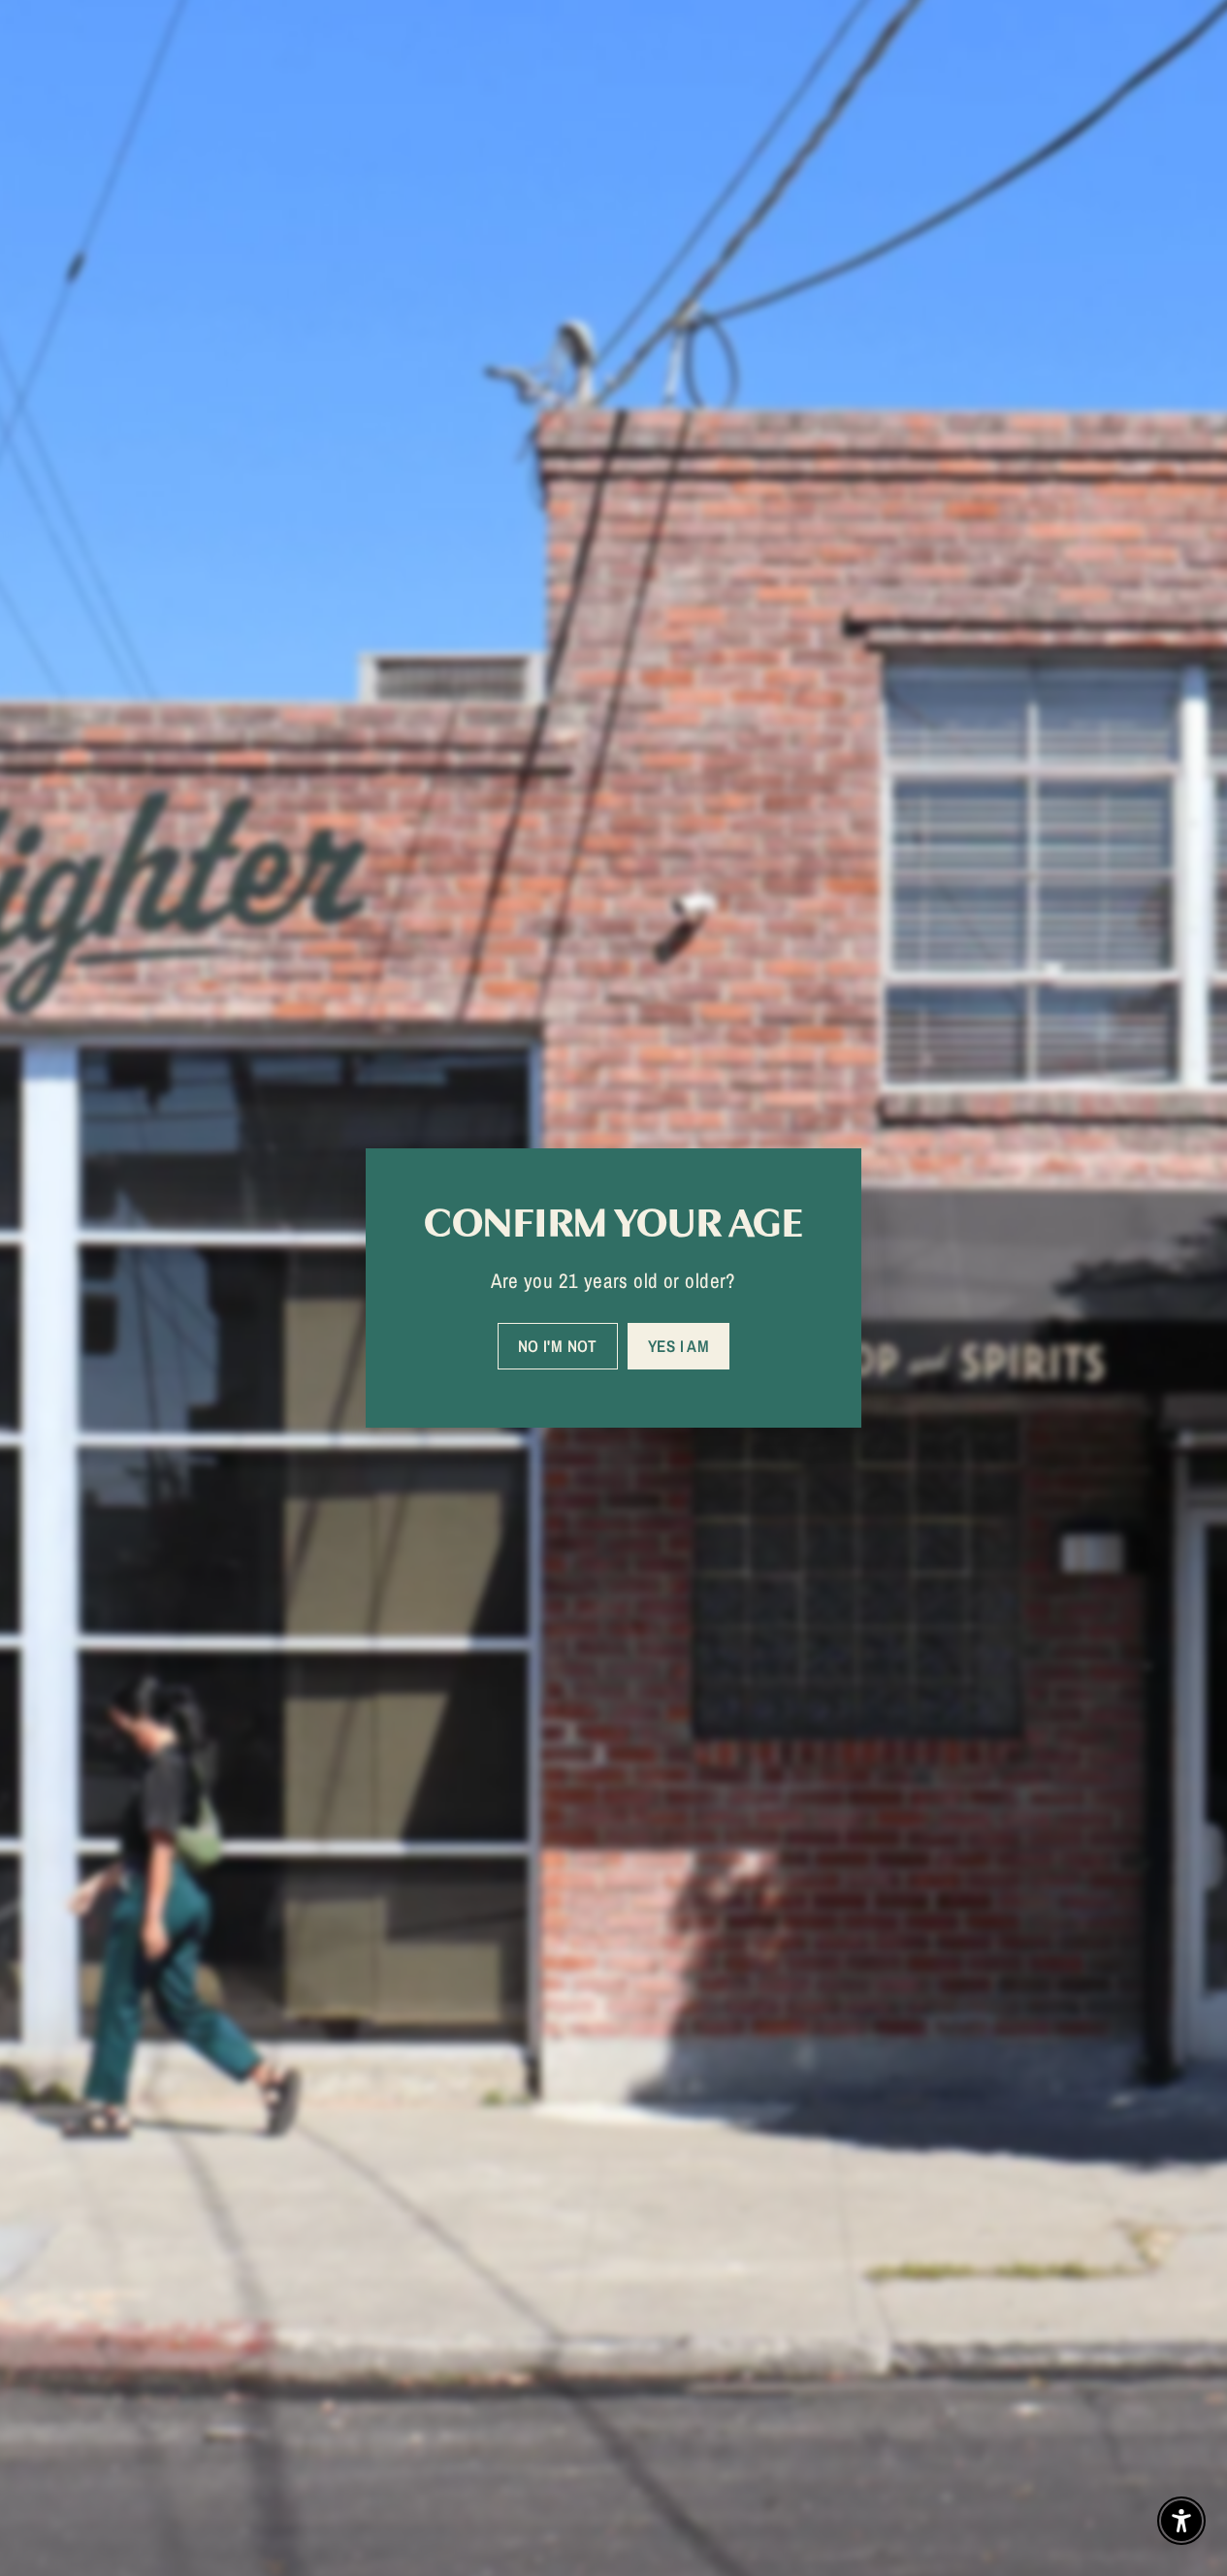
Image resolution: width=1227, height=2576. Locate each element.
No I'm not (558, 1346)
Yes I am (678, 1346)
